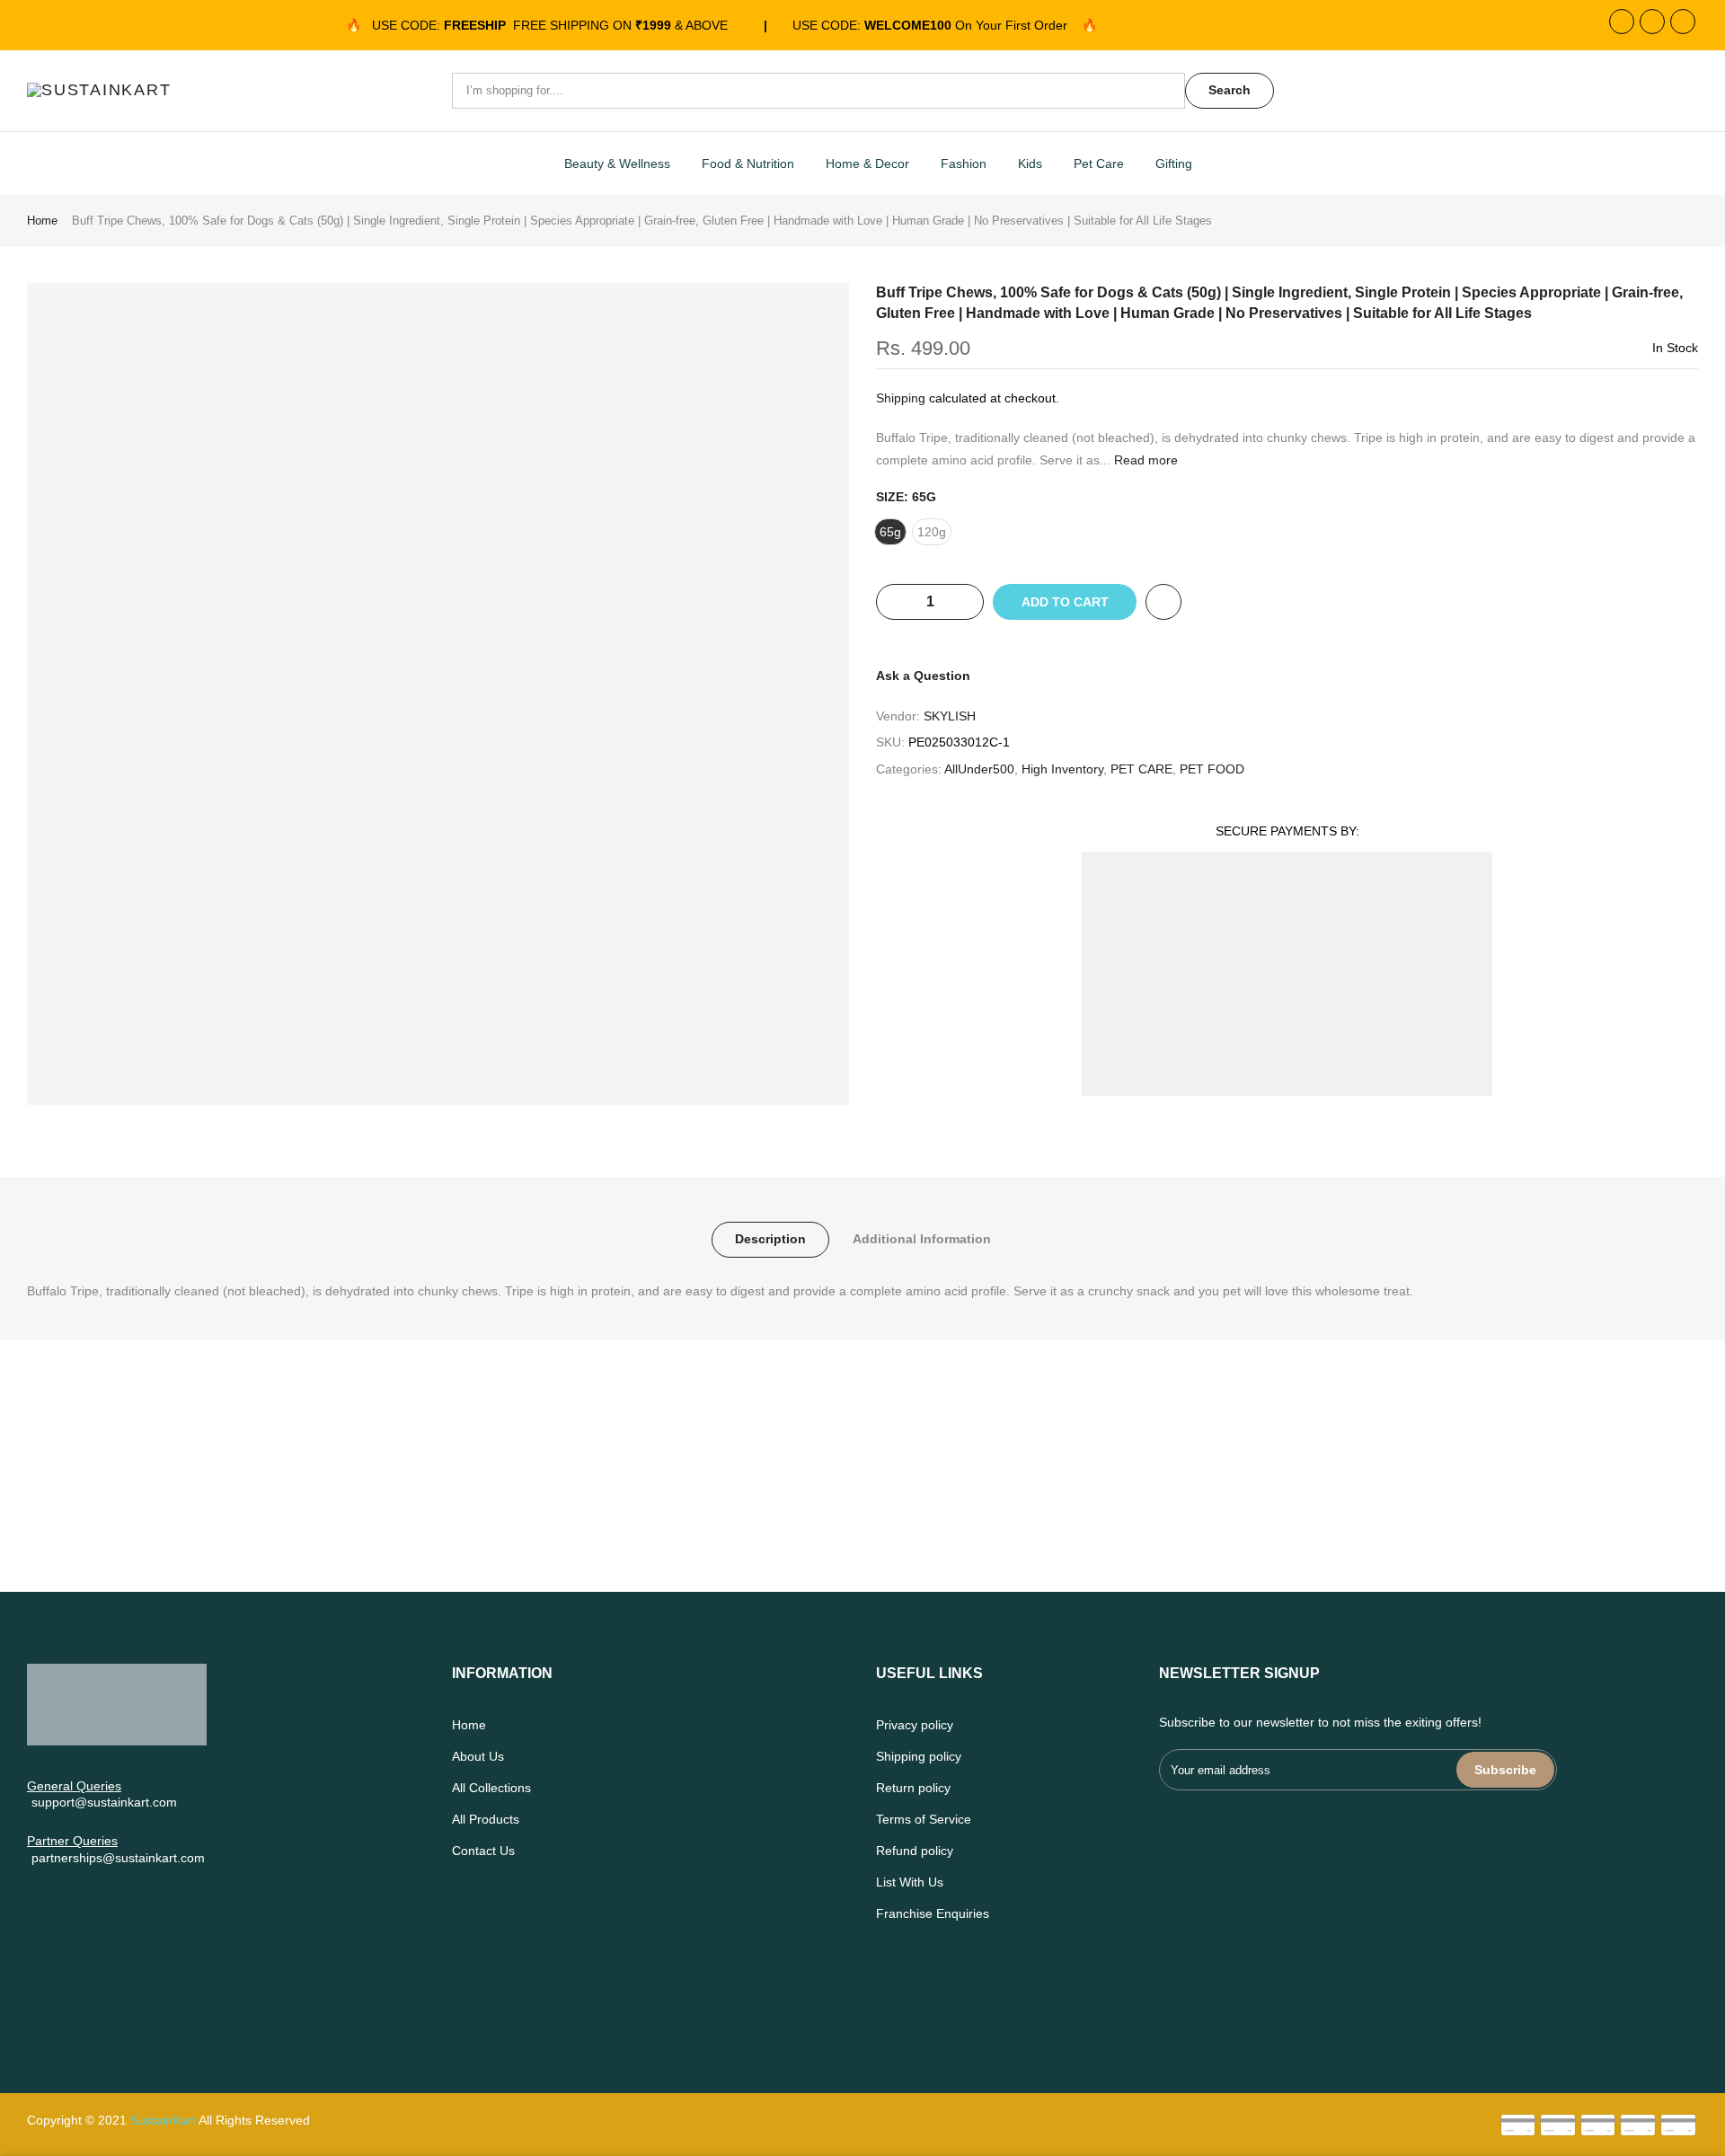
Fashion (964, 163)
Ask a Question (923, 676)
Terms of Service (924, 1819)
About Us (478, 1756)
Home (42, 221)
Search (1230, 90)
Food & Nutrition (748, 163)
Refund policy (915, 1851)
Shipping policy (919, 1756)
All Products (486, 1819)
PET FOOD (1212, 769)
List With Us (910, 1882)
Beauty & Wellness (617, 163)
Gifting (1174, 163)
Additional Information (922, 1239)
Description (770, 1239)
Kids (1030, 163)
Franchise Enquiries (933, 1913)
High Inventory (1062, 769)
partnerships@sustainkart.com (118, 1858)
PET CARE (1141, 769)
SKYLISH (950, 716)
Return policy (913, 1788)
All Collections (491, 1788)
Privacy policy (915, 1725)
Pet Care (1099, 163)
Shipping (901, 398)
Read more (1144, 460)
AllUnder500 (979, 769)
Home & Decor (867, 163)
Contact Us (483, 1851)
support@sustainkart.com (104, 1802)
